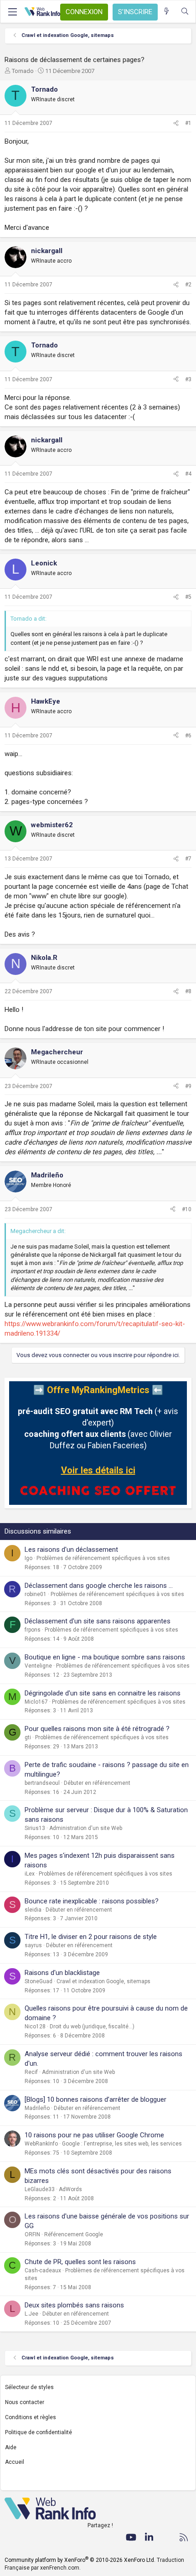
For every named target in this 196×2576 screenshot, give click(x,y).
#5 (188, 597)
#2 (188, 285)
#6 (188, 736)
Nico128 (35, 2027)
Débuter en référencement (97, 1783)
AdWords (70, 2189)
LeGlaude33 (40, 2189)
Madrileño (37, 2108)
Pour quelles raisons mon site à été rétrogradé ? (97, 1729)
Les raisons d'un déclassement (71, 1550)
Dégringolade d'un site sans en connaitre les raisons (103, 1693)
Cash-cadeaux (43, 2270)
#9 (188, 1086)
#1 (188, 123)
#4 (188, 474)
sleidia (33, 1910)
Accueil (15, 2462)
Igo (28, 1558)
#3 (188, 379)
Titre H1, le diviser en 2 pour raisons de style (91, 1937)
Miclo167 (36, 1702)
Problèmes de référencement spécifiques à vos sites (103, 1558)
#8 (188, 991)
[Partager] (176, 123)
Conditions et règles (31, 2417)
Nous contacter (25, 2402)
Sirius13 (35, 1828)
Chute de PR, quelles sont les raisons (80, 2262)
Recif (31, 2072)
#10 (187, 1209)
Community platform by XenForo (80, 2560)
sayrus (33, 1945)
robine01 (36, 1594)
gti (28, 1737)
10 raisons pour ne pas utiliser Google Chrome (94, 2135)
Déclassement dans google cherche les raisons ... (99, 1586)
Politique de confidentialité (39, 2432)
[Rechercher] (185, 12)
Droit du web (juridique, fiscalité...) (92, 2027)
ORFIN (32, 2234)
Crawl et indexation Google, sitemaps (103, 1981)
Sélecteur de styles (29, 2387)
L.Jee (31, 2314)
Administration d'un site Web (86, 1828)
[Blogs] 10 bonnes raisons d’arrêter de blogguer (95, 2099)
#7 (188, 859)
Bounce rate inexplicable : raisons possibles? (92, 1901)
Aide (11, 2447)
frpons (33, 1630)
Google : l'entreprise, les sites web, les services (122, 2144)
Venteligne (38, 1666)
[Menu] (12, 12)
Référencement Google (74, 2234)
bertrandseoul (42, 1783)
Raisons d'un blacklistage (62, 1973)
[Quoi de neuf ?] (167, 12)
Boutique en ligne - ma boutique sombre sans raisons (105, 1657)
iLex (30, 1874)
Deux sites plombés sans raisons (74, 2305)
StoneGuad (39, 1981)
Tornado (23, 71)
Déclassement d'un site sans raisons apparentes (98, 1621)
